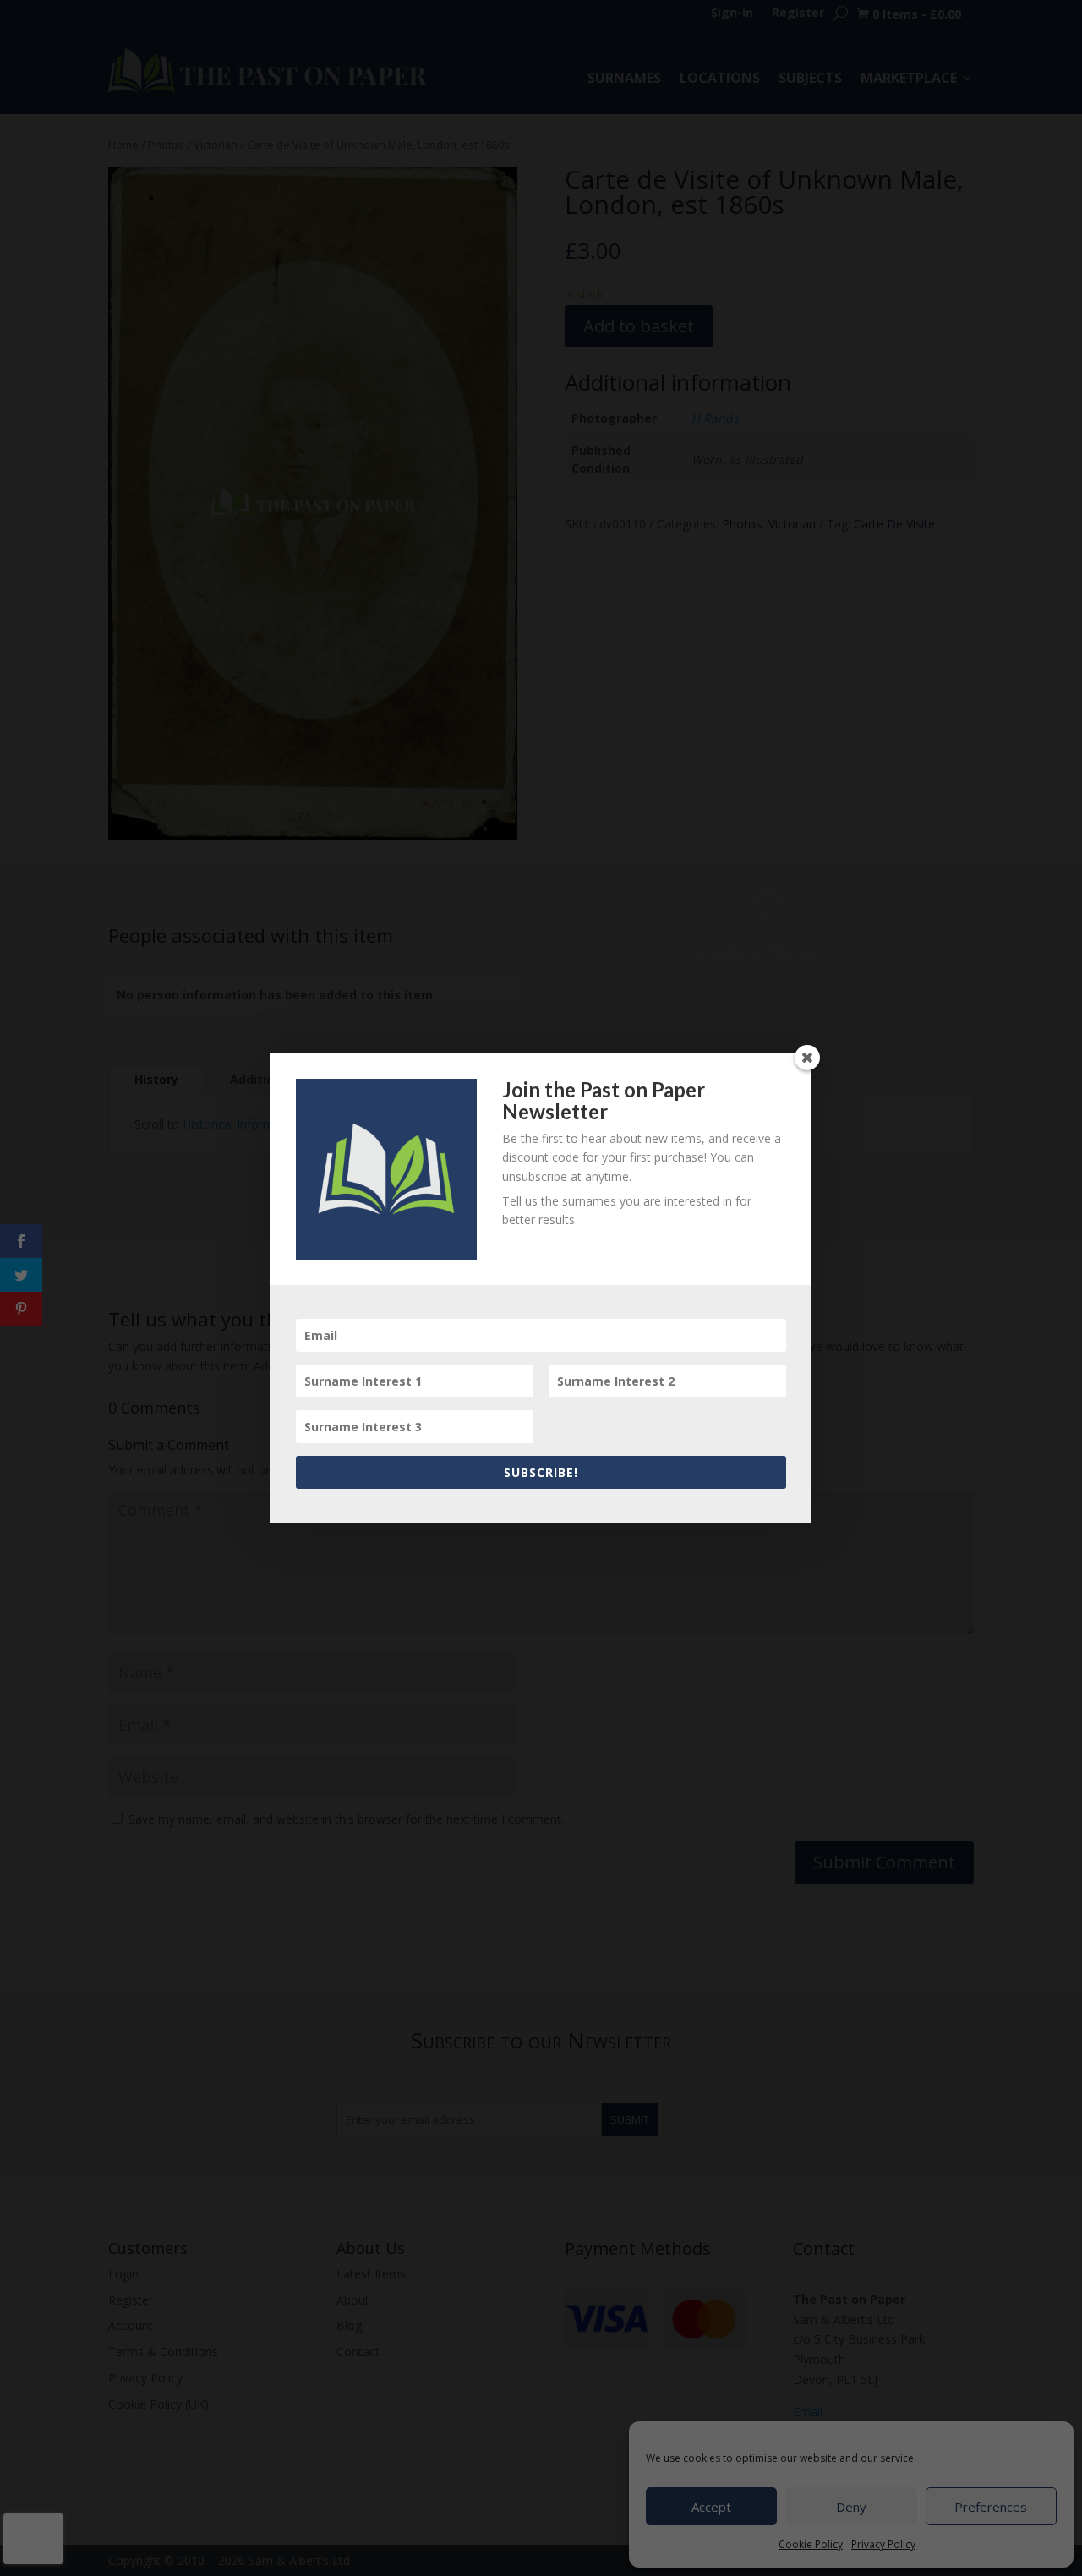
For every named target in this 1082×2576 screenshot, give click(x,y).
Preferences (991, 2507)
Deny (851, 2507)
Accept (711, 2507)
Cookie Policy (811, 2544)
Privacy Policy (883, 2544)
